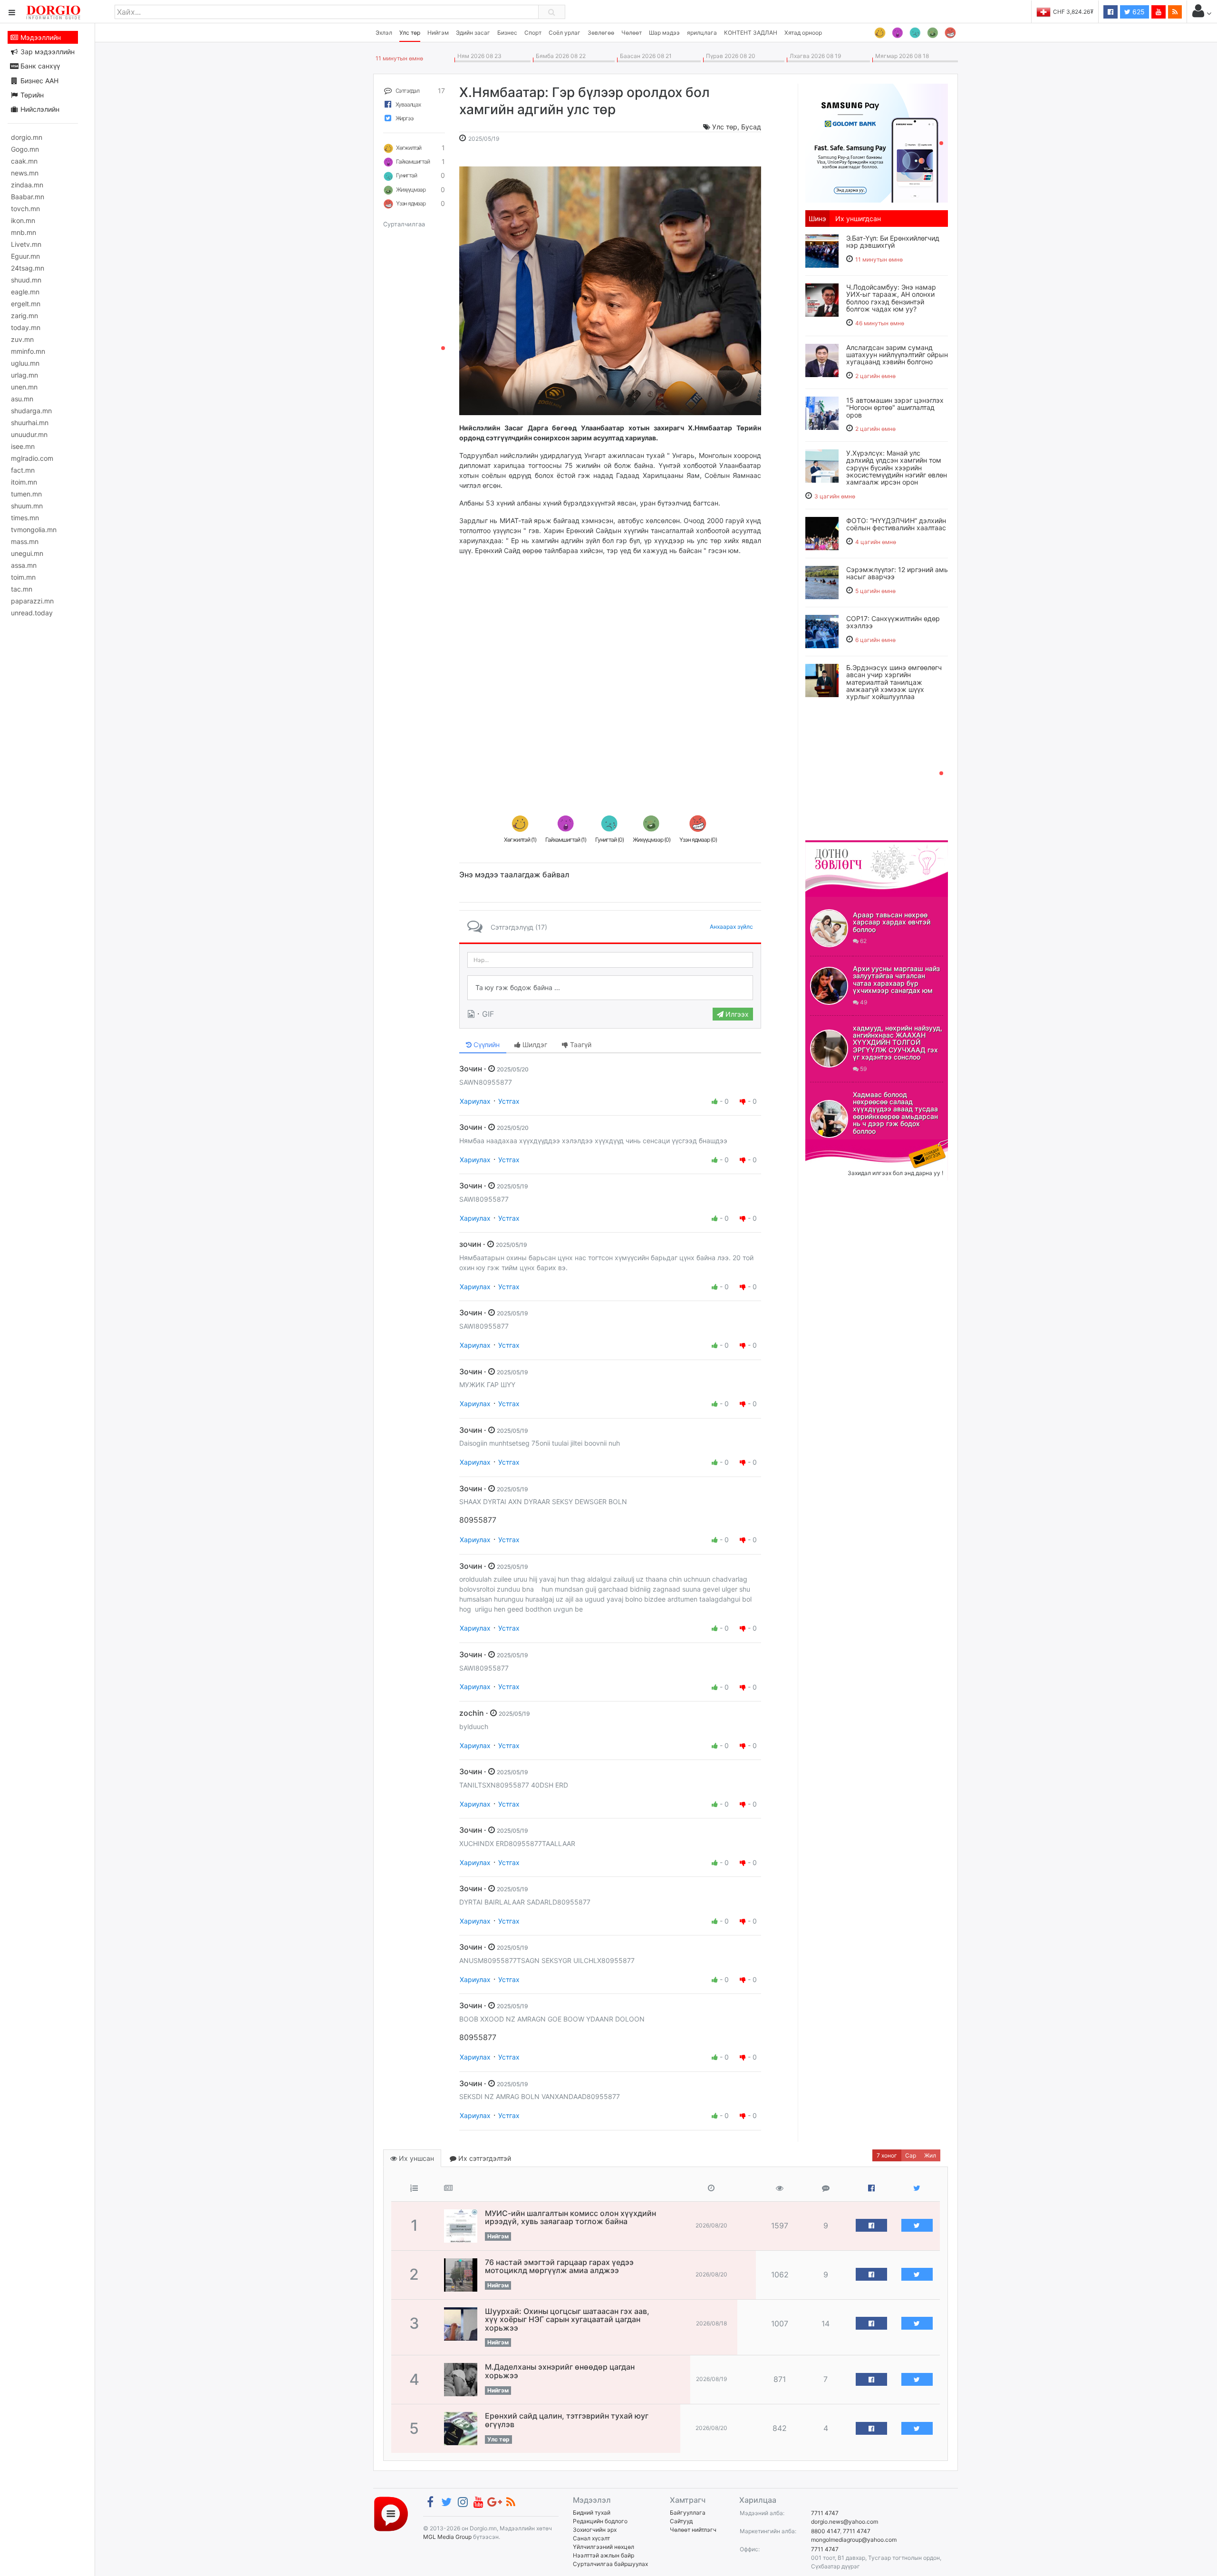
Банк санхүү (39, 66)
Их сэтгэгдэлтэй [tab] (484, 2158)
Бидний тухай (592, 2513)
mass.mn (25, 541)
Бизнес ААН (39, 81)
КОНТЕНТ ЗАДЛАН (751, 33)
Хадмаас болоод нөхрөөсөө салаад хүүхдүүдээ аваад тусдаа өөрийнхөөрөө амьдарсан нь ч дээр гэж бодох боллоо (895, 1113)
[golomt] (877, 142)
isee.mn (23, 446)
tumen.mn (26, 494)
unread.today (32, 613)
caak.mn (24, 161)
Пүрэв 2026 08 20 (729, 56)
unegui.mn (27, 553)
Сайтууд (681, 2521)
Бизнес (507, 33)
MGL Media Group (447, 2537)
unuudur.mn (29, 434)
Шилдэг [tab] (534, 1045)
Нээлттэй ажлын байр (604, 2555)
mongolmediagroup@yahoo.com (854, 2540)
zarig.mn (24, 316)
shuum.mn (27, 506)
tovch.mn (25, 209)
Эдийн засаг (473, 33)
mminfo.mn (28, 351)
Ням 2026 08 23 (478, 56)
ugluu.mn (25, 363)
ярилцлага (702, 33)
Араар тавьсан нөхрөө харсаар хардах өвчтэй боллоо (892, 922)
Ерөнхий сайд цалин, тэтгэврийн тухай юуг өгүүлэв (567, 2420)
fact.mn (23, 470)
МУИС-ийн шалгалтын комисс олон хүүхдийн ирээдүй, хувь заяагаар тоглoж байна (570, 2217)
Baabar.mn (28, 197)
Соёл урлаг (565, 33)
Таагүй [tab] (580, 1045)
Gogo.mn (25, 149)
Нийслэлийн (39, 109)
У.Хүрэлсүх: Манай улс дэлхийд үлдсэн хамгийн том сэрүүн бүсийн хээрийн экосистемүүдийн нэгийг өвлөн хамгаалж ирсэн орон (897, 468)
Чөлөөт (632, 33)
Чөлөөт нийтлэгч (693, 2530)
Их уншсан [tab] (415, 2158)
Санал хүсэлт (591, 2538)
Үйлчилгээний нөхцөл (604, 2547)
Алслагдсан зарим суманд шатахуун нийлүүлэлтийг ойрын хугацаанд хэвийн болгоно (897, 355)
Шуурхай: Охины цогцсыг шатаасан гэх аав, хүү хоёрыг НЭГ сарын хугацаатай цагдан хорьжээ (567, 2319)
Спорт (533, 33)
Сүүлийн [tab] (486, 1045)
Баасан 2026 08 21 (644, 56)
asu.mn (22, 399)
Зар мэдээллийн (47, 52)
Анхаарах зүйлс (731, 927)
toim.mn (23, 577)
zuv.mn (22, 339)
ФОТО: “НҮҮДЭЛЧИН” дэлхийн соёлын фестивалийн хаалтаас (896, 524)
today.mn (26, 327)
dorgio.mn (27, 137)
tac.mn (22, 589)
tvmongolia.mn (34, 530)
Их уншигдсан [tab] (858, 219)
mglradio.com (32, 458)
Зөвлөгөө (601, 33)
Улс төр (410, 33)
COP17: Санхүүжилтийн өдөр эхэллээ (893, 622)
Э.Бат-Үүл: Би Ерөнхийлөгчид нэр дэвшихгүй (893, 242)
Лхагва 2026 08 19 (814, 56)
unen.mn (24, 387)
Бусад (751, 127)
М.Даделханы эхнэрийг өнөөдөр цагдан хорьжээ (560, 2371)
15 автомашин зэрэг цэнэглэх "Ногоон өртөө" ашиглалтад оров (895, 408)
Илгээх (736, 1014)
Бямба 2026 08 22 (559, 56)
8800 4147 (826, 2531)
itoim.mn (24, 482)
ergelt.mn (26, 304)
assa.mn (24, 565)
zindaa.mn (27, 185)
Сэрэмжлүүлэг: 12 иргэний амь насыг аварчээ (897, 573)
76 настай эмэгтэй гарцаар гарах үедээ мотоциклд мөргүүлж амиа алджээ (559, 2266)
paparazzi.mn (32, 601)
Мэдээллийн (40, 37)
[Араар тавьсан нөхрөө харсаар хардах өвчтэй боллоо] (829, 928)
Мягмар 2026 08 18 (901, 56)
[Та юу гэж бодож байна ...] (610, 988)
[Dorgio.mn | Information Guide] (391, 2513)
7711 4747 (825, 2513)
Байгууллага (688, 2513)
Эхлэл (384, 33)
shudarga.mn (31, 411)
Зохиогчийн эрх (595, 2530)
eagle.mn (25, 292)
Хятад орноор (803, 33)
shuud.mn (26, 280)
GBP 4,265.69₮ (1073, 12)
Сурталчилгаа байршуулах (610, 2564)
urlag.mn (24, 375)
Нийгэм (438, 33)
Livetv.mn (26, 244)
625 (1138, 12)
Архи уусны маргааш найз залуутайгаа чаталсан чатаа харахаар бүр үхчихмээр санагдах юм (896, 979)
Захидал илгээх (835, 1145)
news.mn (25, 173)
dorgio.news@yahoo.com (845, 2522)
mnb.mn (24, 232)
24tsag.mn (28, 268)
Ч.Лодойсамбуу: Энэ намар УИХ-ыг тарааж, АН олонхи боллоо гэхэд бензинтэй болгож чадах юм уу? (891, 298)
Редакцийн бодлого (600, 2521)
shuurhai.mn (30, 423)
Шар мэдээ (664, 33)
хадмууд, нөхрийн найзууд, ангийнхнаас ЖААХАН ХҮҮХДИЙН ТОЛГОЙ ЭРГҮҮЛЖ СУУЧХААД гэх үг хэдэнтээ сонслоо (898, 1043)
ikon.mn (23, 220)
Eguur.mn (25, 256)
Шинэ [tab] (817, 219)
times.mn (25, 518)
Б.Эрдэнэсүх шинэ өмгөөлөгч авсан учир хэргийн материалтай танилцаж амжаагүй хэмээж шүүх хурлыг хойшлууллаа (894, 682)
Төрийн (31, 95)
